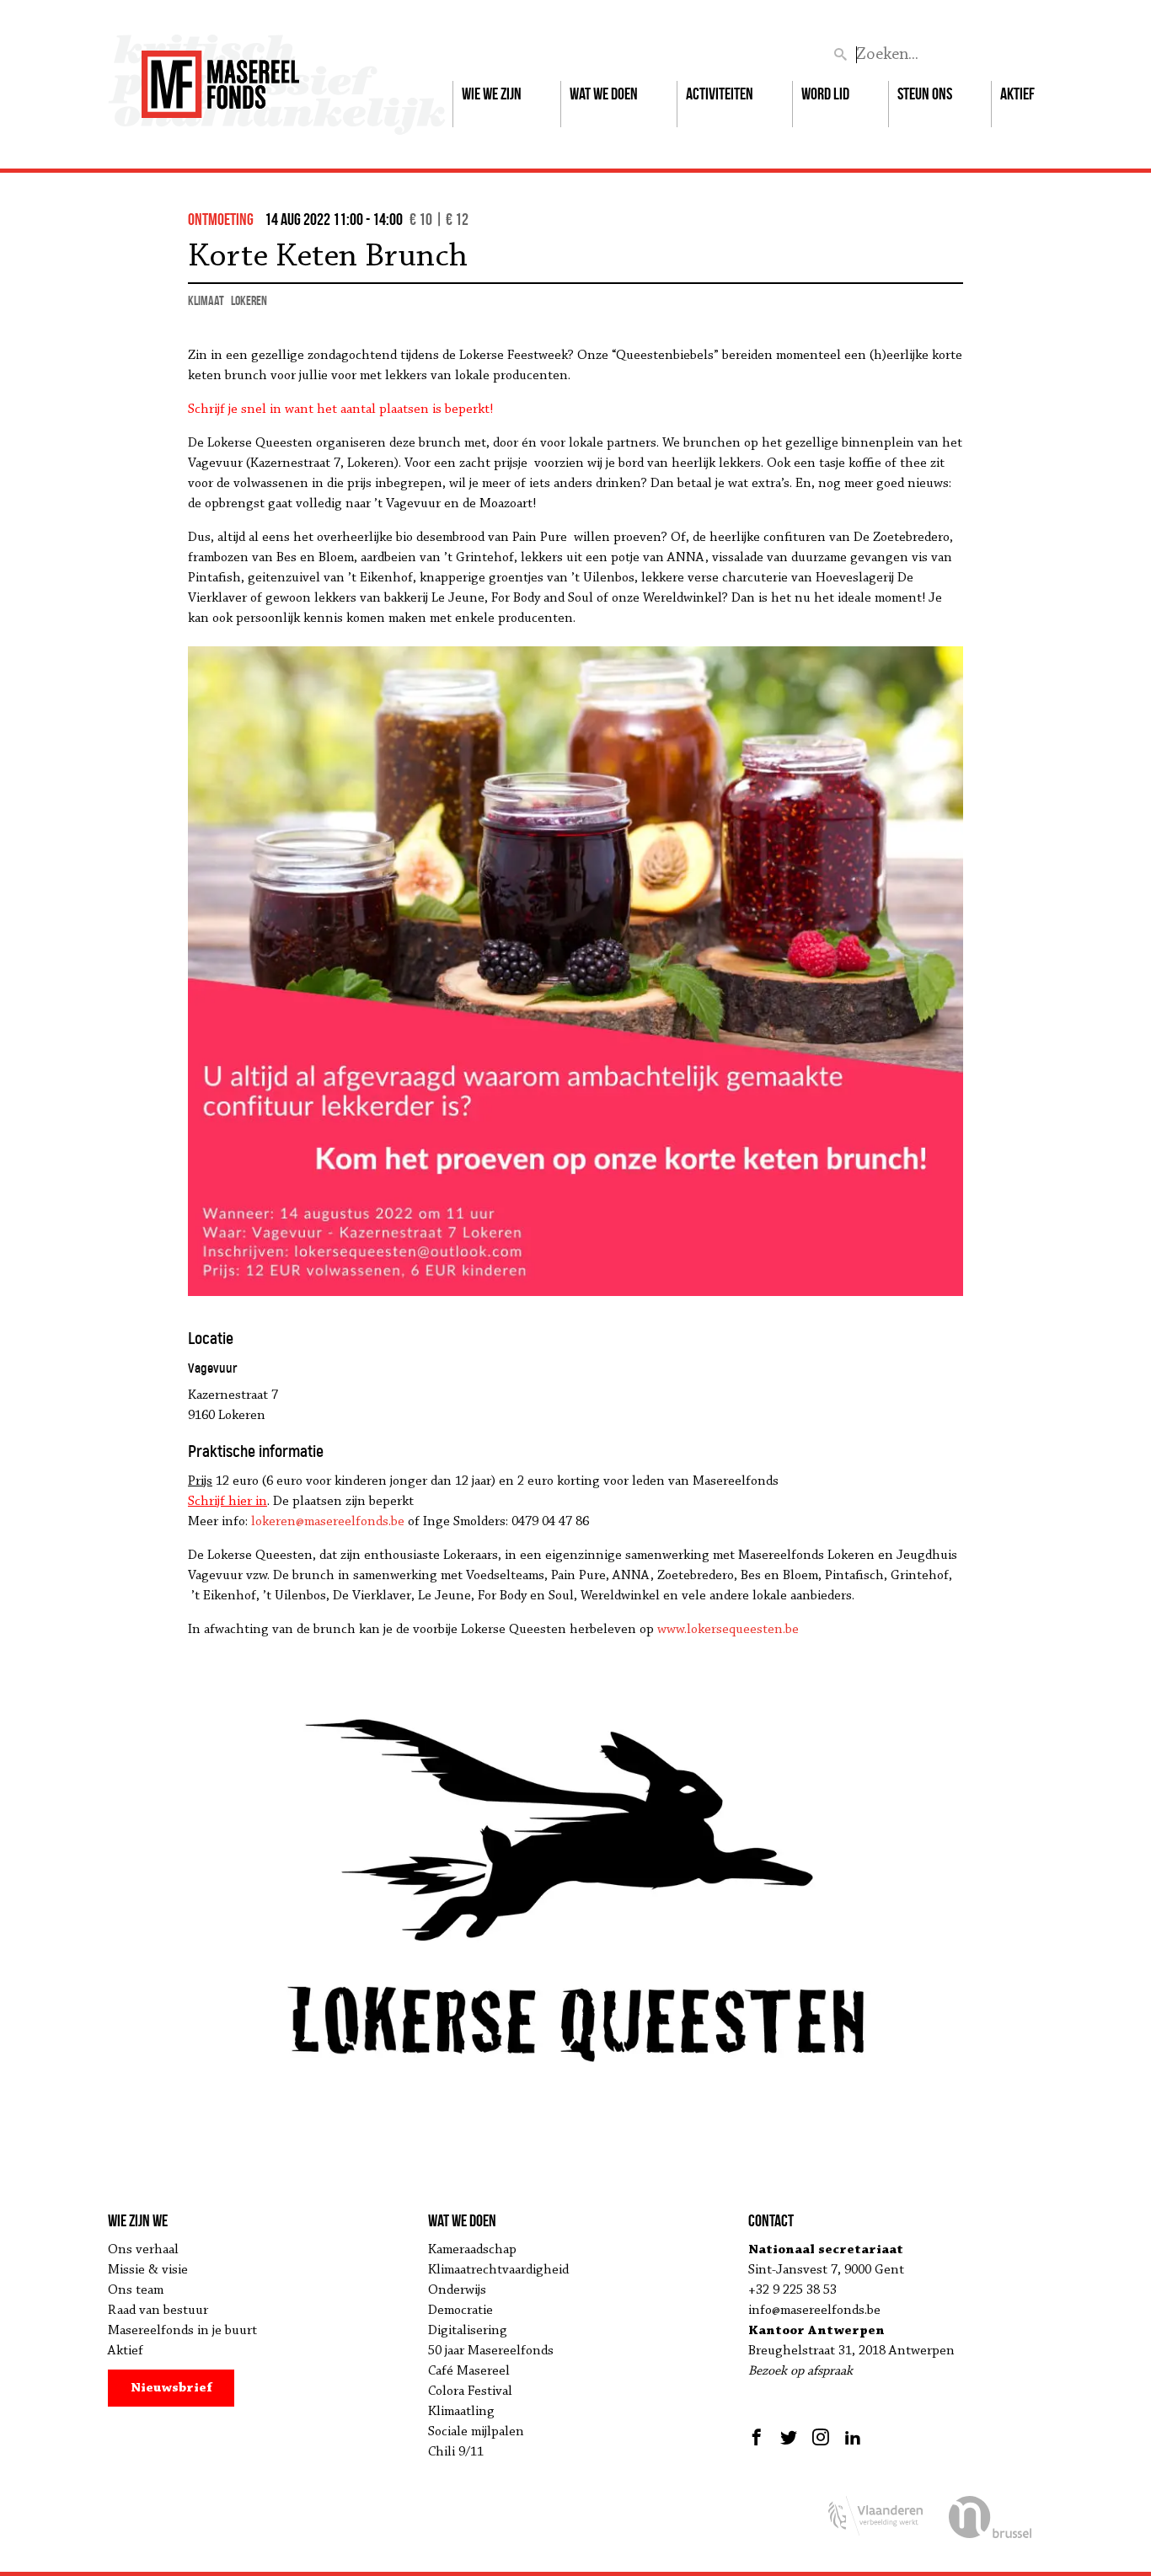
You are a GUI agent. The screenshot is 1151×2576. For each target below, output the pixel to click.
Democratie (460, 2311)
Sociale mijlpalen (476, 2432)
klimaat (206, 300)
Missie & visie (148, 2270)
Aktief (1017, 94)
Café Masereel (469, 2371)
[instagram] (821, 2437)
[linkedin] (853, 2437)
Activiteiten (720, 94)
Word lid (825, 94)
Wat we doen (604, 94)
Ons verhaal (143, 2250)
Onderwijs (457, 2290)
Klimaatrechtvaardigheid (498, 2270)
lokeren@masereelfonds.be (328, 1522)
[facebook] (759, 2437)
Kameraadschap (472, 2250)
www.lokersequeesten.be (728, 1630)
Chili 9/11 (456, 2452)
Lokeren (249, 300)
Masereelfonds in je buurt (182, 2331)
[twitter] (789, 2437)
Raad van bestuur (158, 2311)
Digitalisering (468, 2331)
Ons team (136, 2290)
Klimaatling (461, 2412)
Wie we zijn (492, 94)
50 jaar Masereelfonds (491, 2351)
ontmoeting (221, 219)
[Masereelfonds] (220, 77)
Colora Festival (470, 2391)
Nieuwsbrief (171, 2388)
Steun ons (925, 94)
